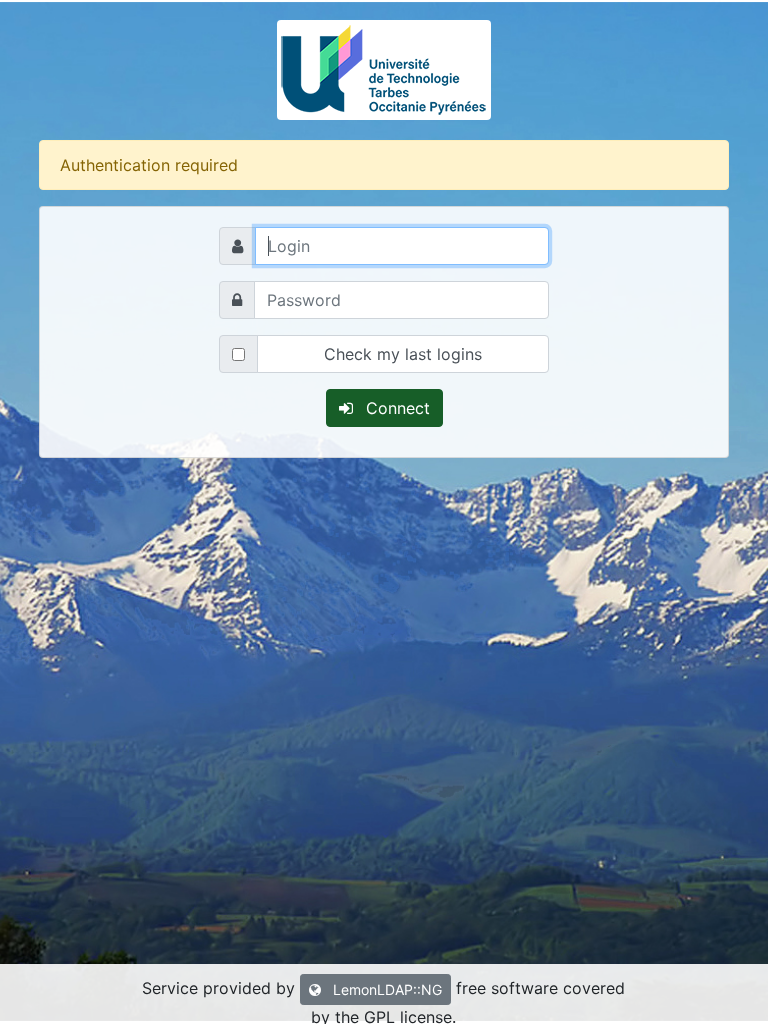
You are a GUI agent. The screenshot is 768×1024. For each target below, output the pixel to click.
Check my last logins (403, 354)
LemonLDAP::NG (385, 989)
